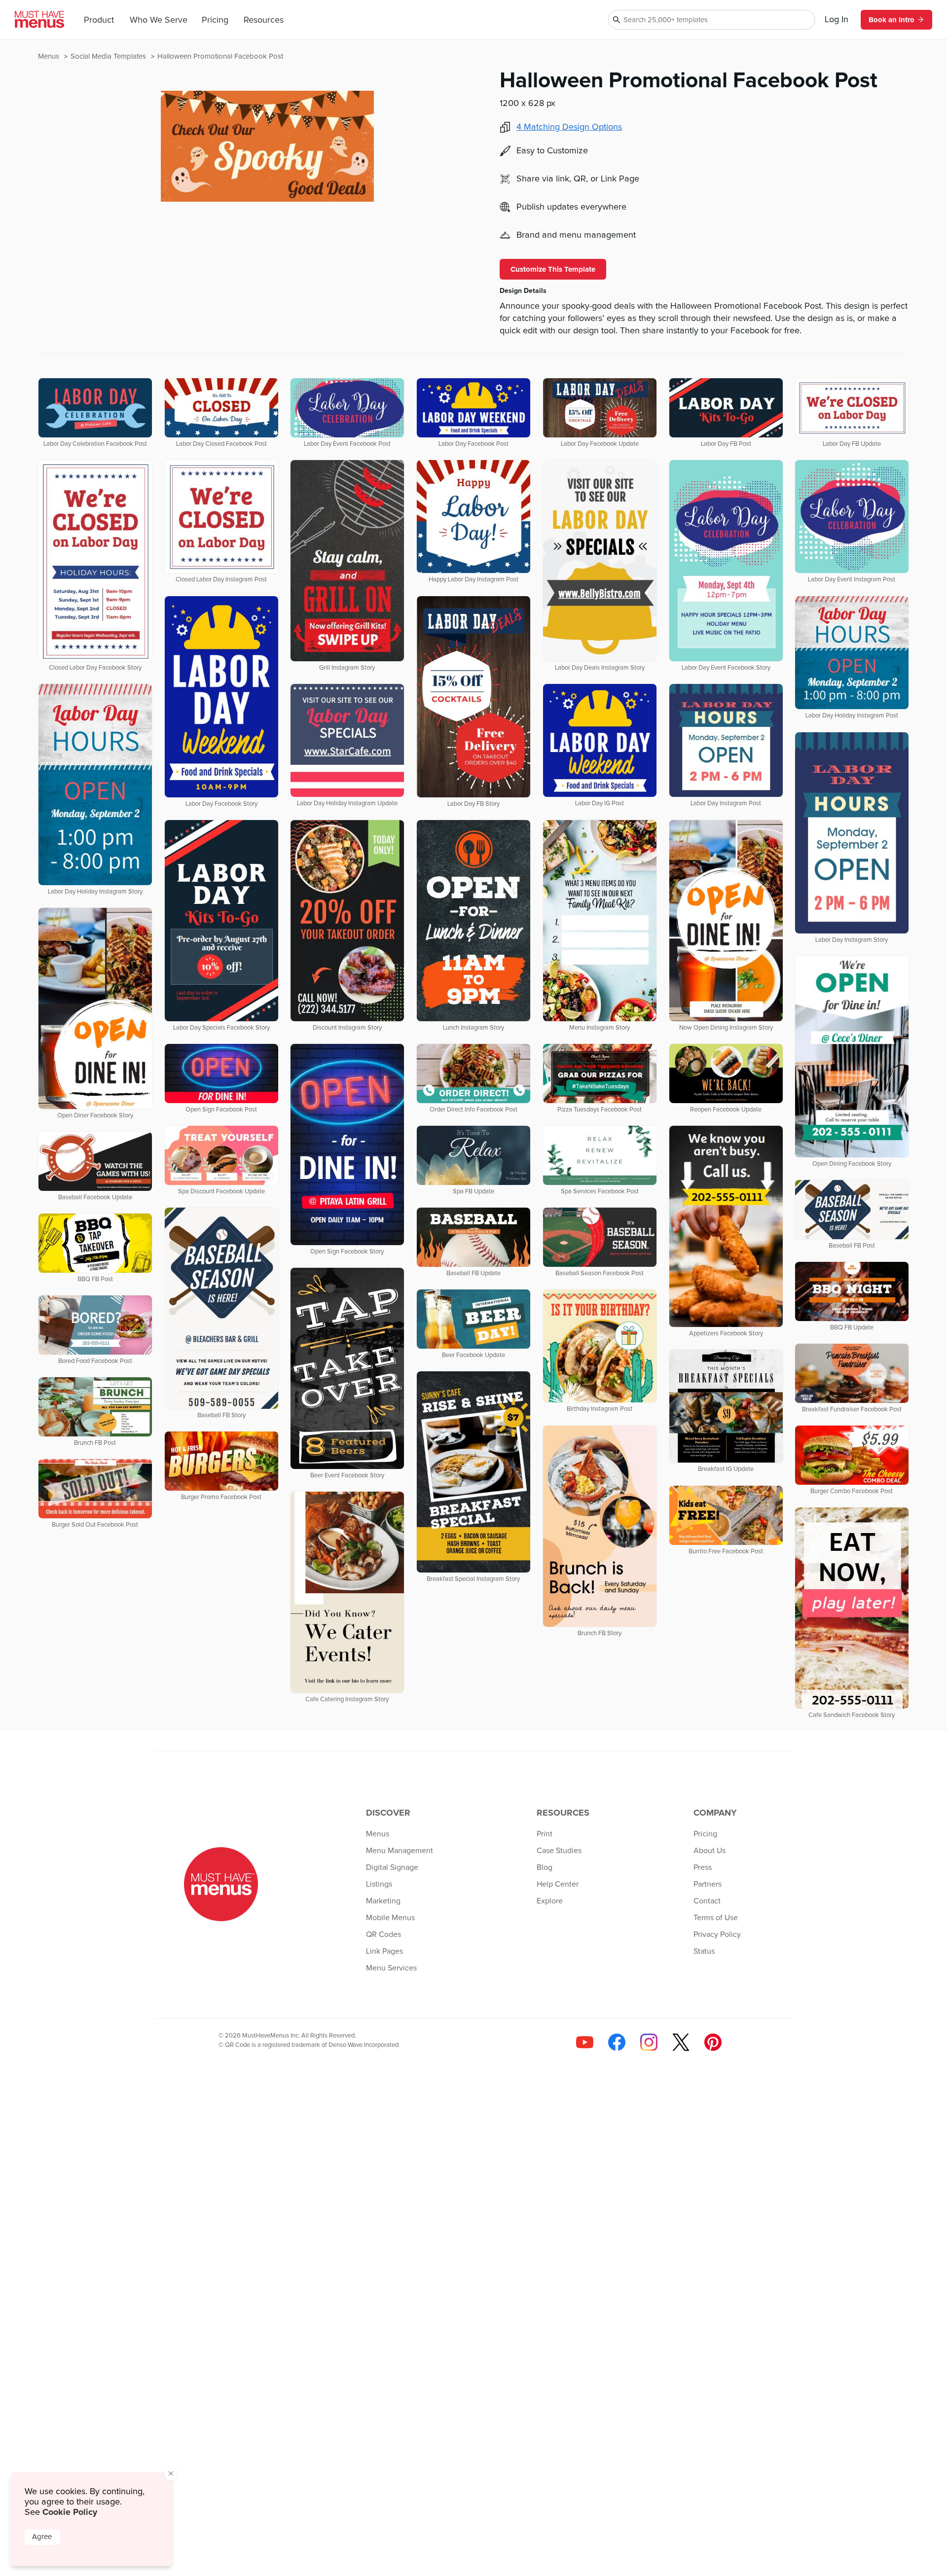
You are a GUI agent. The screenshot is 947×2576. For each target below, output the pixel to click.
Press (703, 1867)
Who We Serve (159, 20)
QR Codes (383, 1934)
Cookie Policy (70, 2512)
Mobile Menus (390, 1918)
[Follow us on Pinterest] (713, 2042)
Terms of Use (716, 1918)
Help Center (558, 1884)
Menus (50, 56)
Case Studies (559, 1851)
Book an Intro (892, 20)
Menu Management (400, 1851)
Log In (837, 20)
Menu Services (391, 1968)
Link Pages (384, 1951)
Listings (379, 1884)
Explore (550, 1901)
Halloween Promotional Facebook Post (220, 56)
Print (545, 1834)
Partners (708, 1884)
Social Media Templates (109, 56)
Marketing (383, 1901)
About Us (710, 1851)
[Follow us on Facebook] (617, 2042)
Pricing (215, 20)
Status (704, 1951)
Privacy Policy (717, 1934)
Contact (707, 1901)
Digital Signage (392, 1867)
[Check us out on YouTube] (585, 2042)
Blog (545, 1867)
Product (99, 20)
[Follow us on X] (681, 2042)
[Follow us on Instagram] (649, 2042)
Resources (264, 20)
